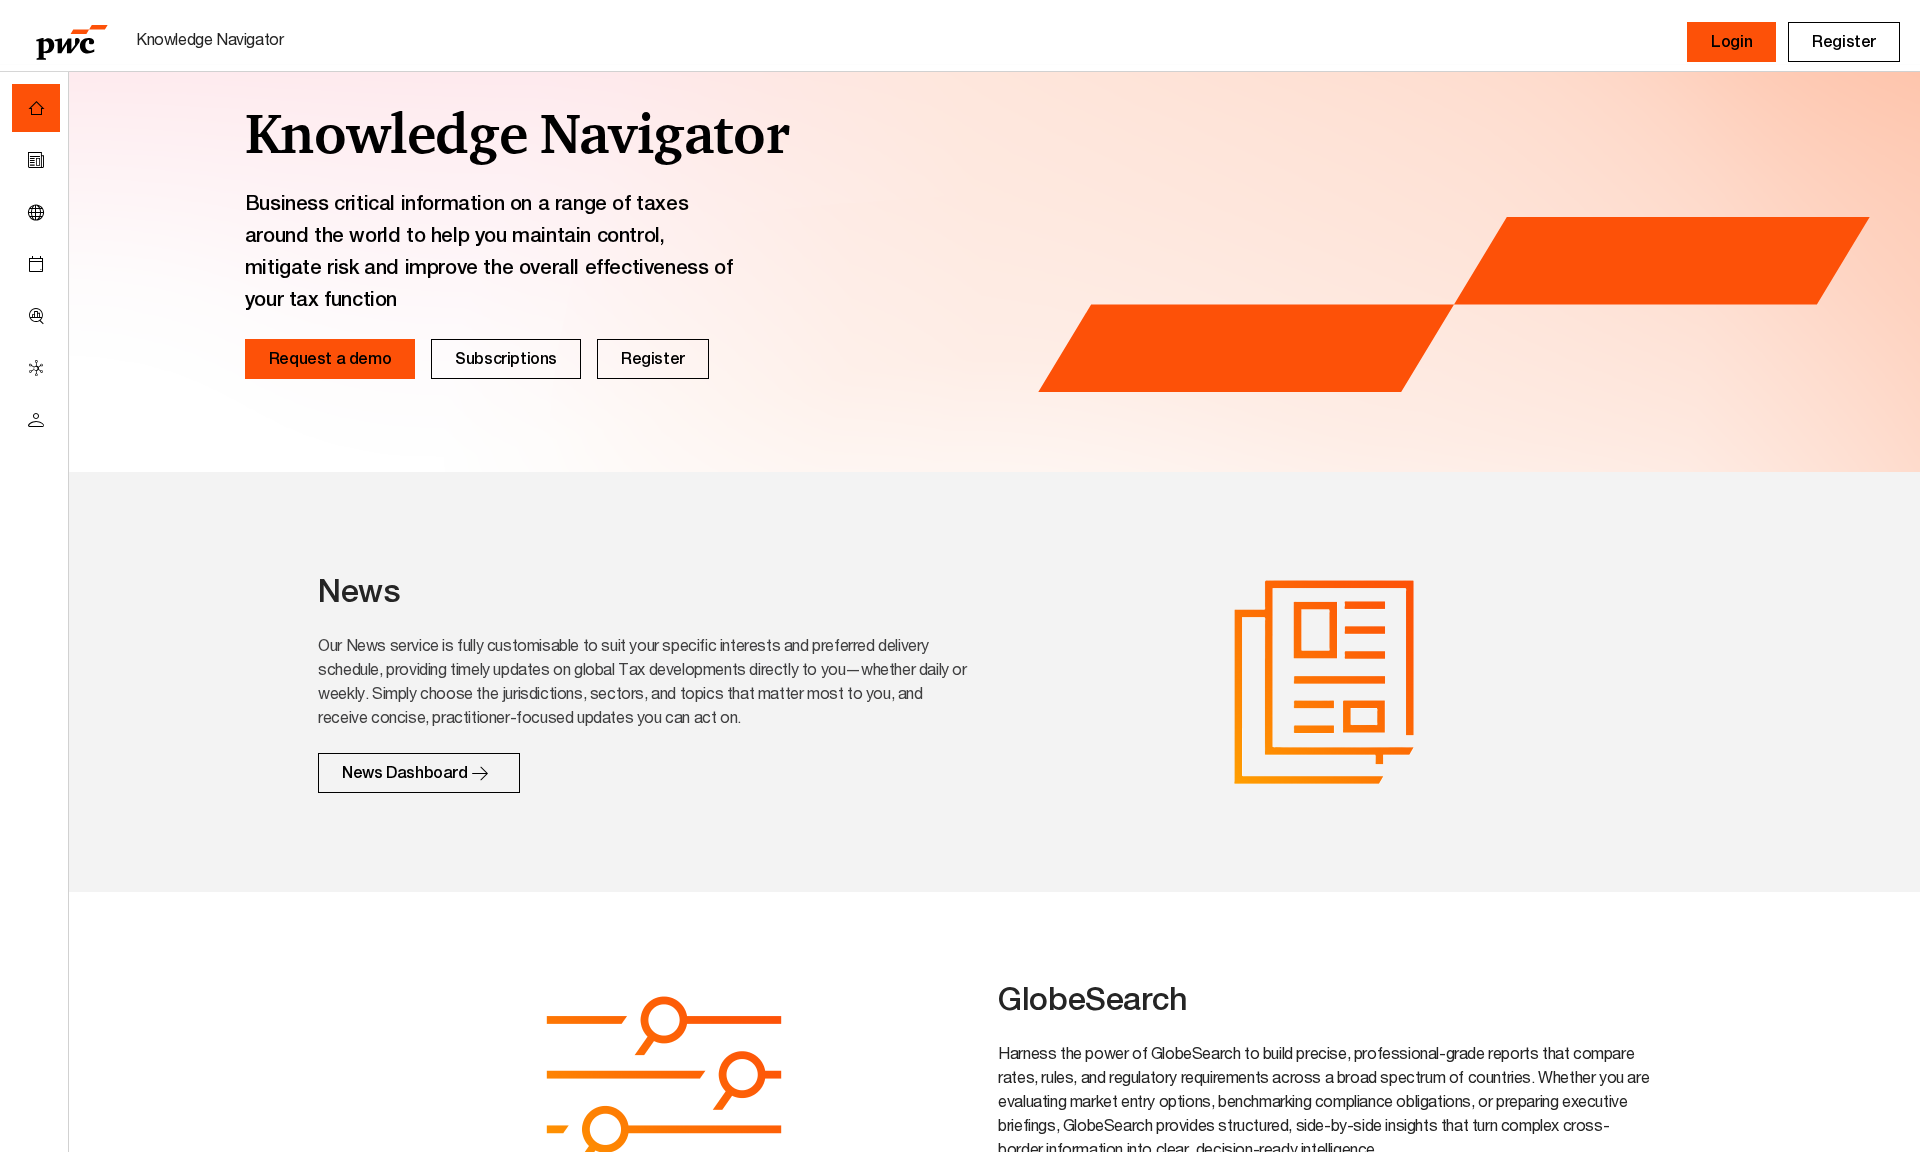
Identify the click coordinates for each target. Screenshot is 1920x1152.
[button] (1731, 42)
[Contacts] (36, 420)
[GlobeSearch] (36, 212)
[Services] (36, 368)
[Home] (36, 108)
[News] (36, 160)
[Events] (36, 264)
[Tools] (36, 316)
